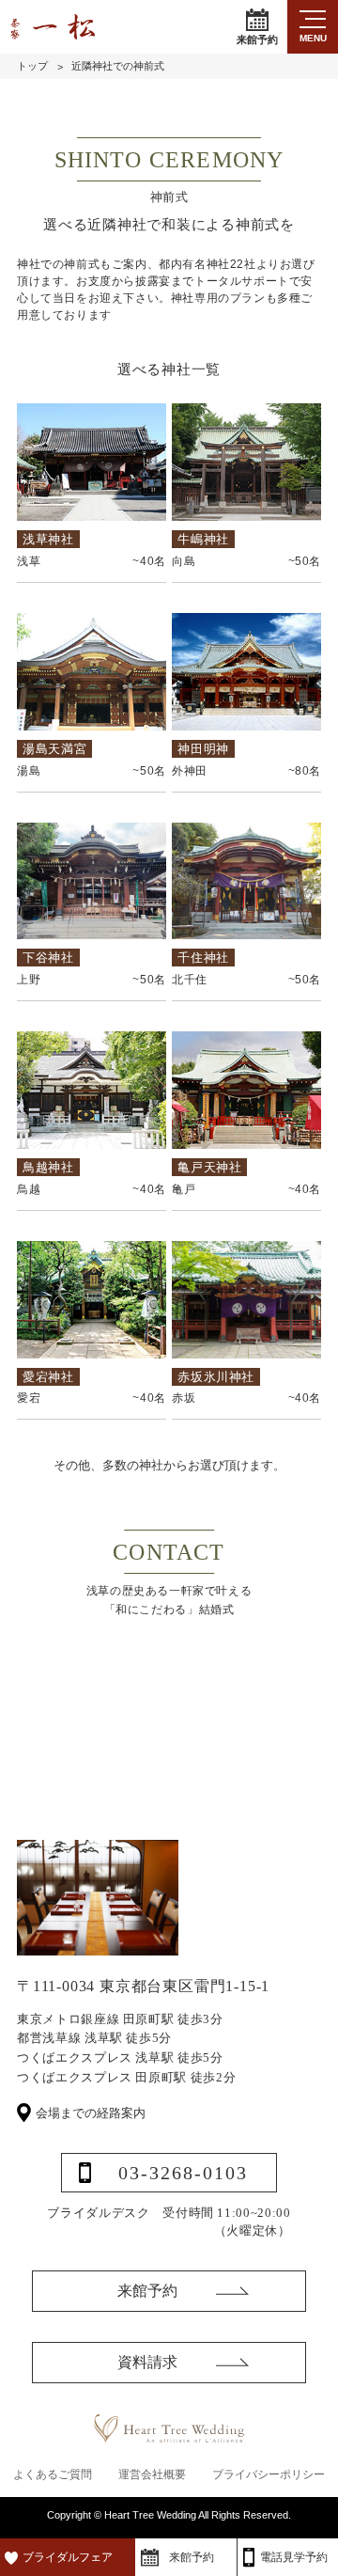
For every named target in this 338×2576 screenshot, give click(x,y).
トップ (32, 66)
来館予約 (257, 39)
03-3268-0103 (183, 2173)
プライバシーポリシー (269, 2474)
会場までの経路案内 (91, 2113)
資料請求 (147, 2362)
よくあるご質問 (53, 2474)
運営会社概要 (152, 2474)
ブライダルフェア (68, 2557)
